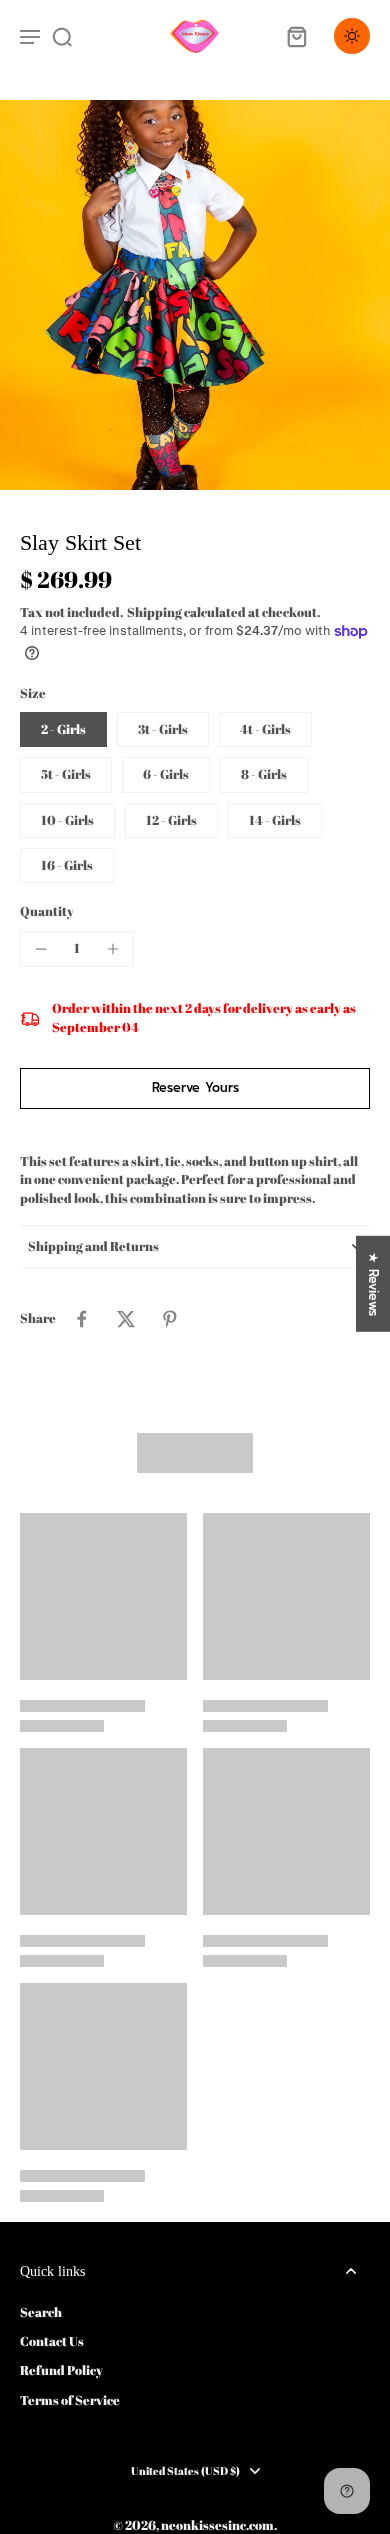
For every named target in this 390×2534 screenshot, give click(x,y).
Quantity (47, 911)
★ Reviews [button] (373, 1284)
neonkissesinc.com (217, 2525)
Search (41, 2312)
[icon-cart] (296, 36)
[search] (62, 36)
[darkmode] (352, 36)
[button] (195, 1088)
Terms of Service (70, 2400)
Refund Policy (61, 2370)
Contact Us (52, 2341)
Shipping (155, 612)
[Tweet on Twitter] (126, 1319)
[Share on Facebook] (82, 1319)
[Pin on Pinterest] (170, 1319)
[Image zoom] (195, 295)
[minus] (41, 949)
